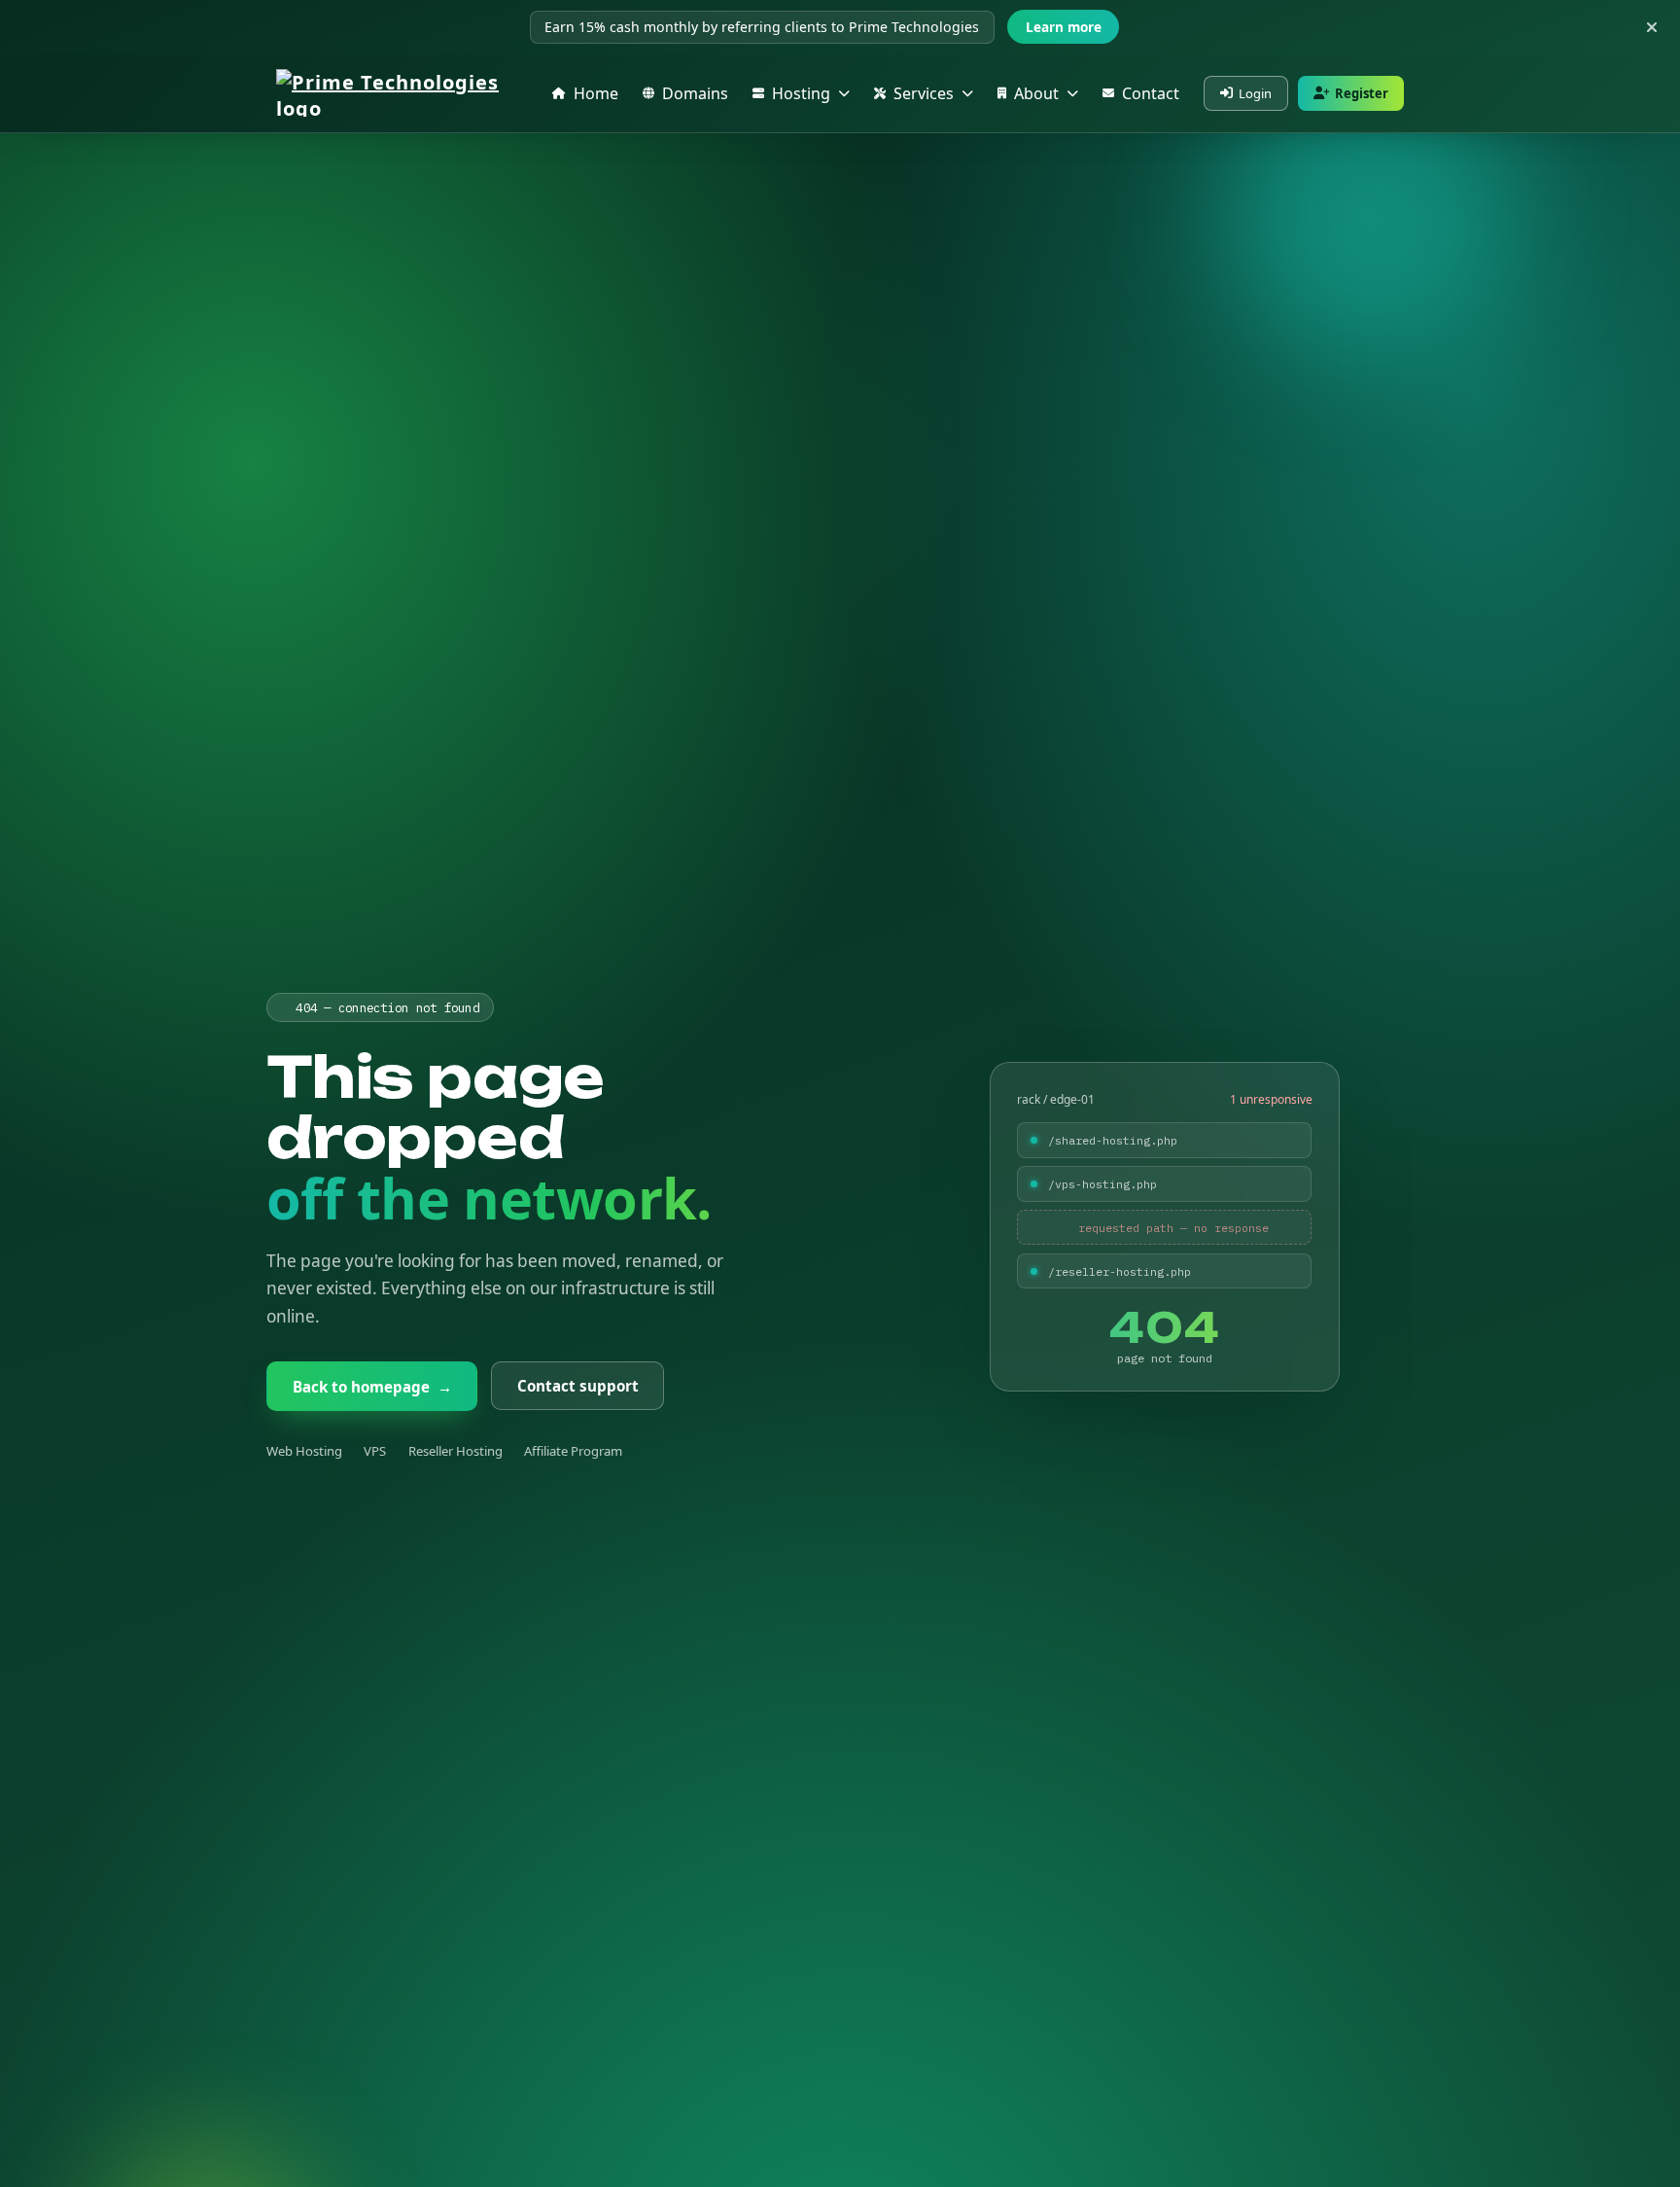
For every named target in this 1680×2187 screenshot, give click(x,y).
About (1036, 93)
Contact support (577, 1387)
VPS (375, 1451)
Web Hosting (304, 1451)
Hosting (801, 93)
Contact (1151, 93)
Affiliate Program (573, 1451)
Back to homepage (372, 1387)
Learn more (1064, 27)
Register (1362, 93)
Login (1255, 93)
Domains (695, 93)
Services (924, 93)
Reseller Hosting (455, 1451)
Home (596, 93)
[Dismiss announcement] (1652, 27)
